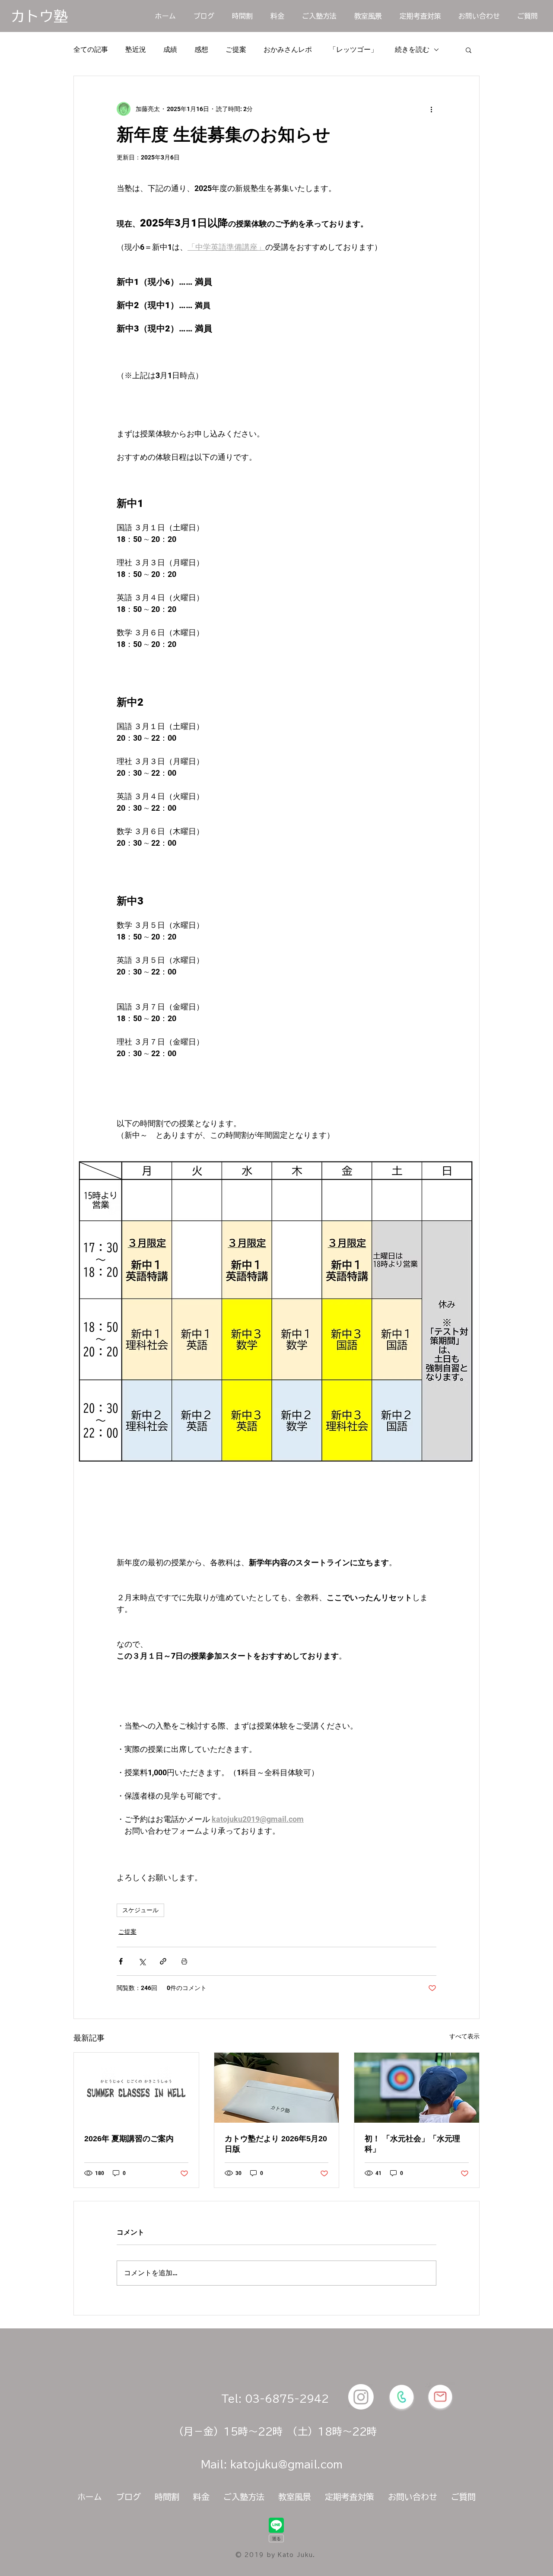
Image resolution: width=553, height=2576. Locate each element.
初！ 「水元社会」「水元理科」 (412, 2144)
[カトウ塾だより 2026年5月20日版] (277, 2088)
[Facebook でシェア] (121, 1961)
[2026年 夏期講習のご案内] (136, 2088)
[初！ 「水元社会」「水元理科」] (417, 2088)
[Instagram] (361, 2397)
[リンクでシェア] (163, 1961)
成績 (170, 49)
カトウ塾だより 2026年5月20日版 (276, 2144)
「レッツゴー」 (353, 49)
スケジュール (140, 1910)
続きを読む (412, 49)
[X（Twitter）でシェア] (142, 1961)
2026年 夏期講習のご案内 (129, 2139)
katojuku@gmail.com (286, 2464)
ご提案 (236, 49)
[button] (469, 50)
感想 (201, 49)
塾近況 (136, 49)
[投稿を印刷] (184, 1961)
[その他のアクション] (431, 109)
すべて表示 (464, 2036)
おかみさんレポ (288, 49)
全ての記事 (91, 49)
